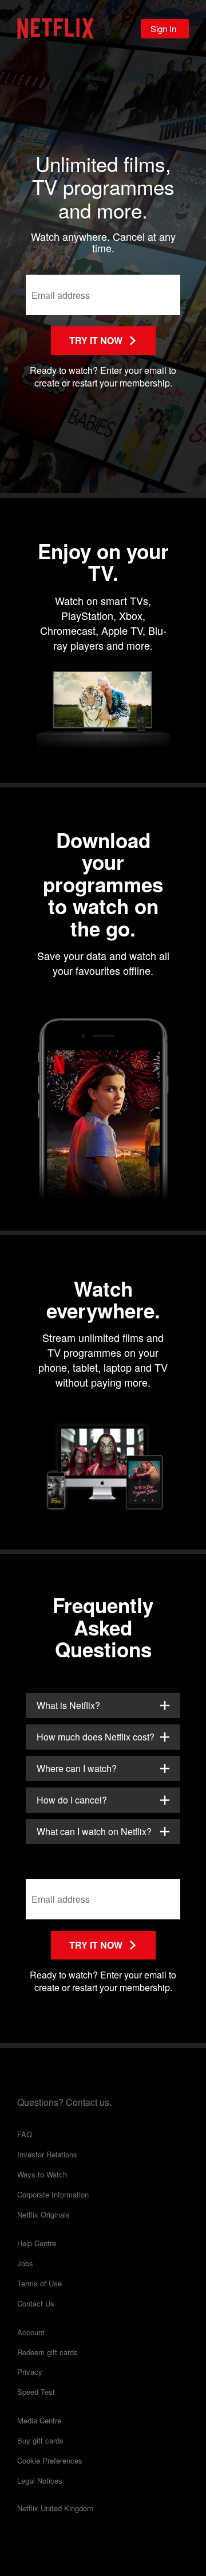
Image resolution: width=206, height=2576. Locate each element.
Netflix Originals (43, 2215)
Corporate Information (53, 2195)
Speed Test (36, 2392)
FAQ (25, 2135)
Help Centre (37, 2244)
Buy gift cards (40, 2441)
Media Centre (39, 2421)
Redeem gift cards (47, 2353)
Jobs (25, 2264)
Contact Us (36, 2304)
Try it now (96, 340)
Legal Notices (40, 2481)
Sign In (163, 28)
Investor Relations (47, 2155)
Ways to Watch (42, 2175)
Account (31, 2333)
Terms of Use (39, 2284)
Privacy (30, 2372)
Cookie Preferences (50, 2461)
